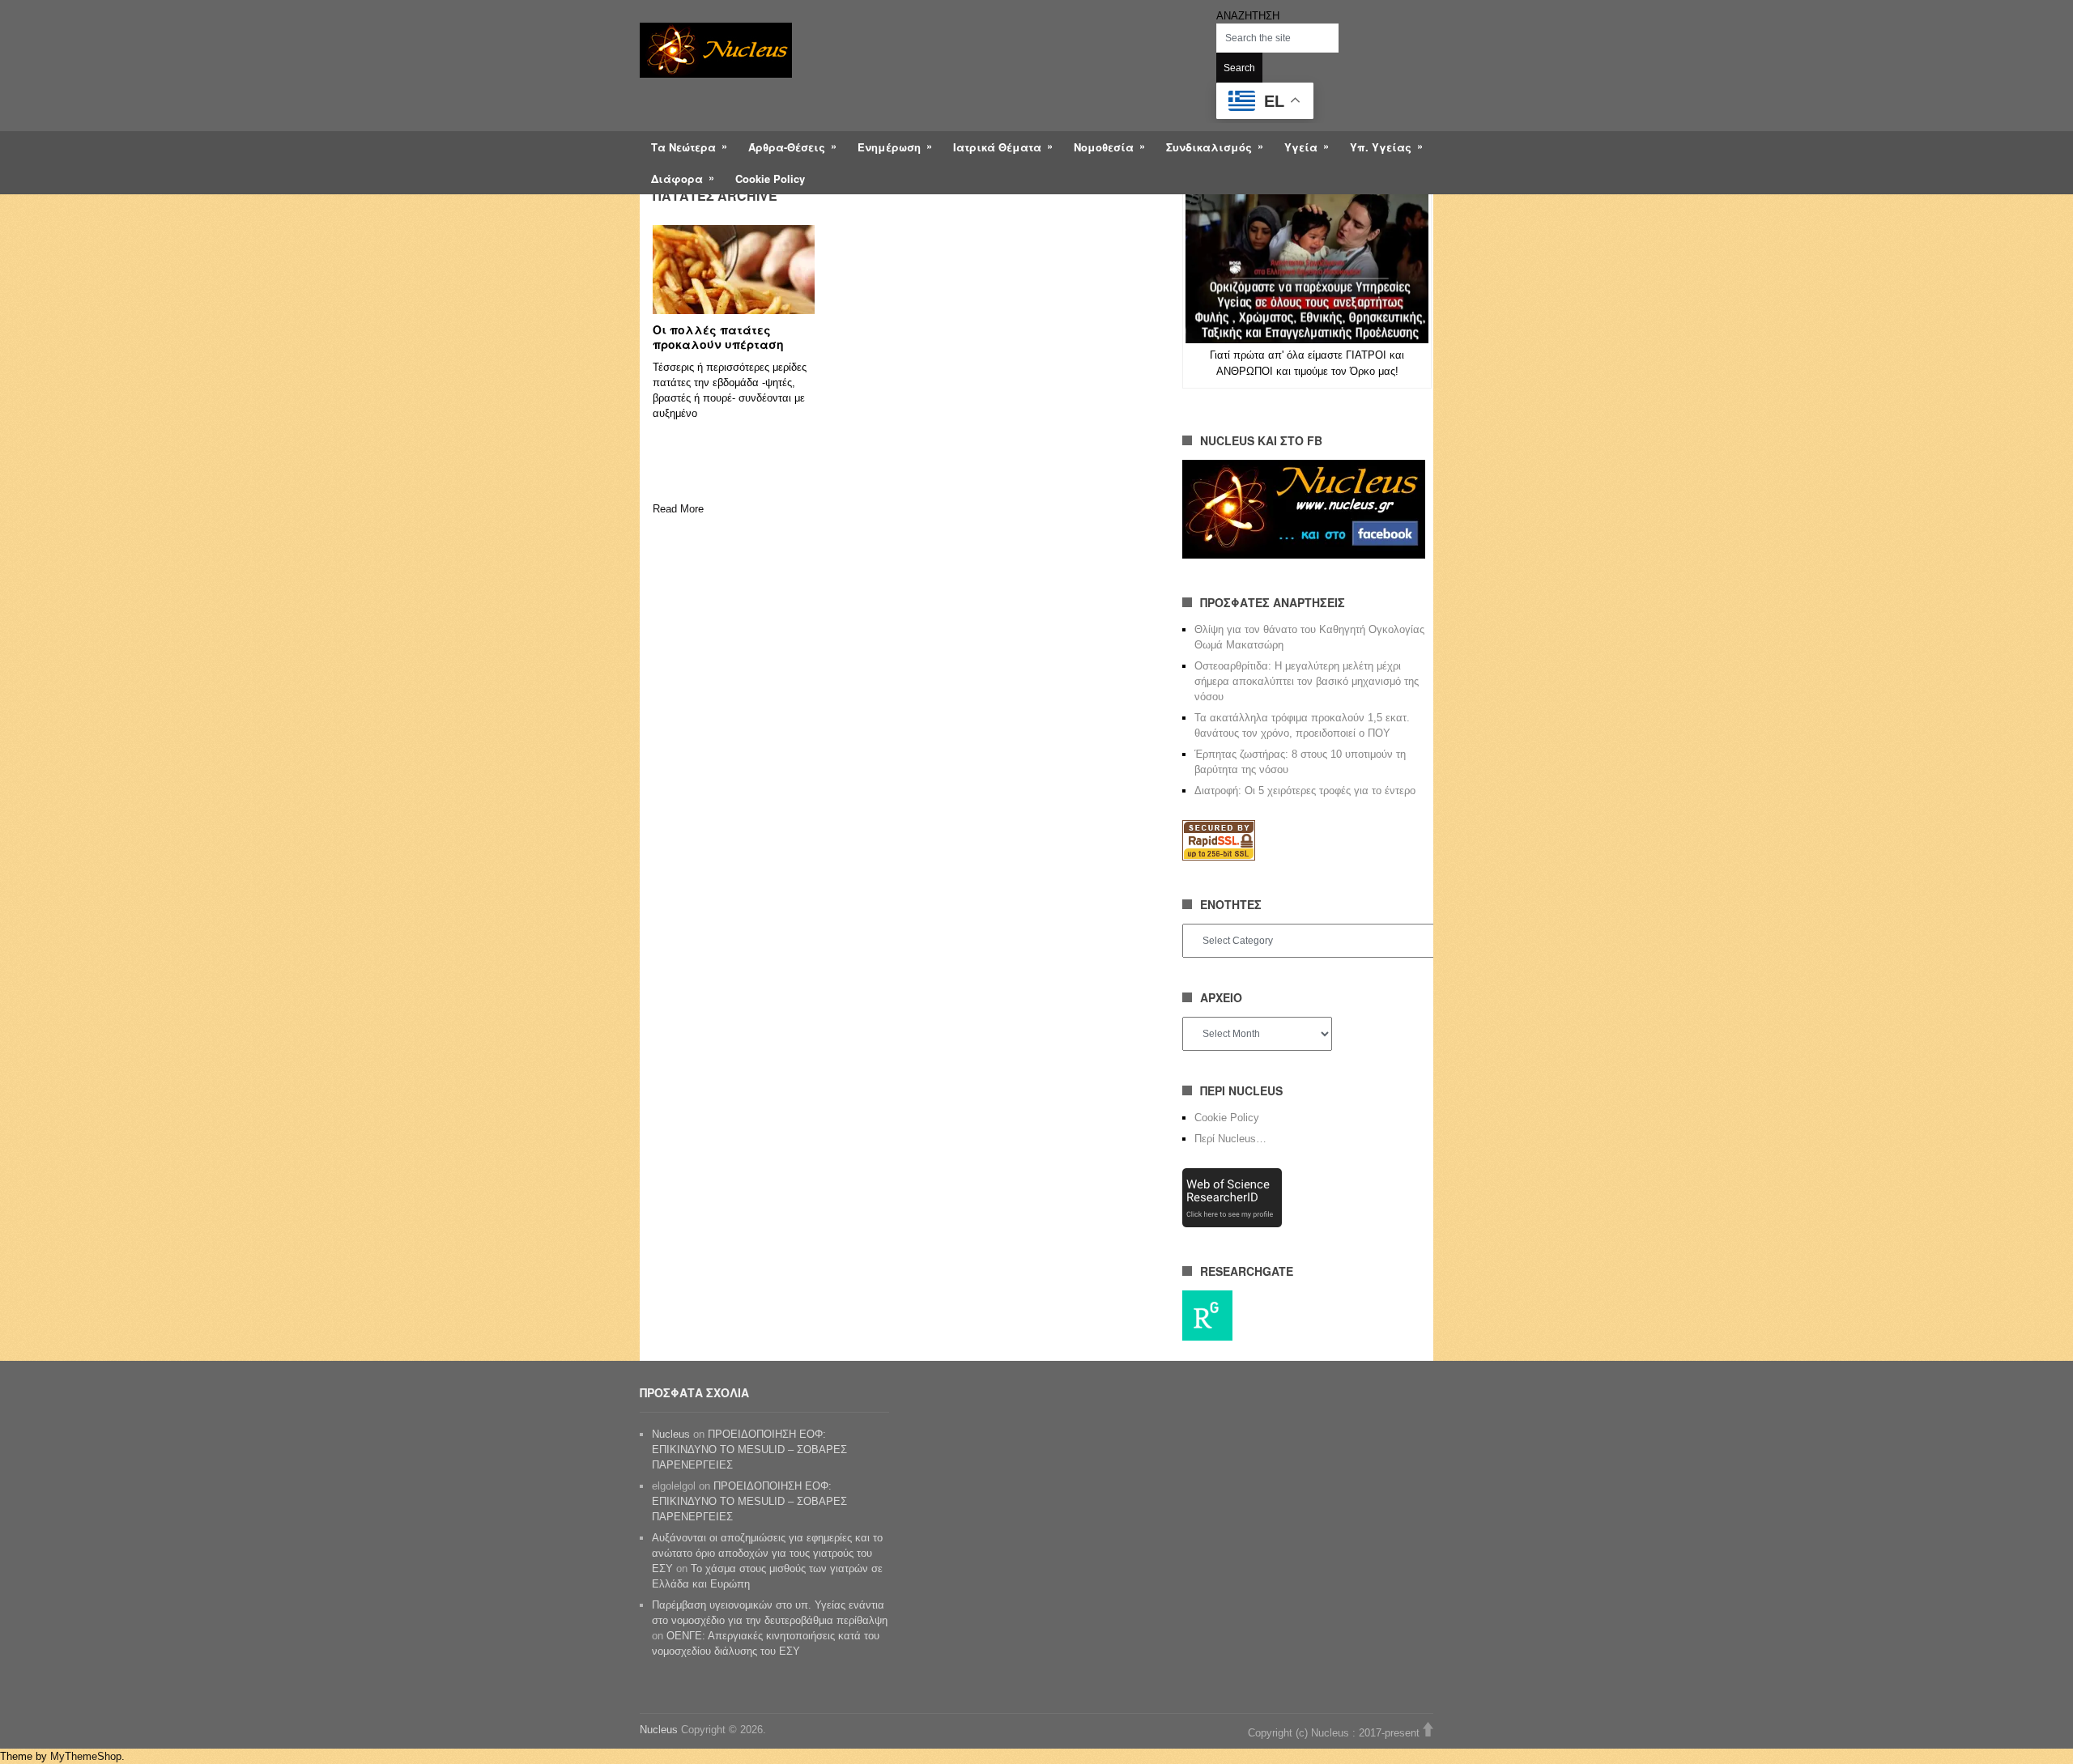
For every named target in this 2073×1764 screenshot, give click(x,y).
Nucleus (671, 1434)
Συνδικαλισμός (1209, 147)
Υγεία (1301, 147)
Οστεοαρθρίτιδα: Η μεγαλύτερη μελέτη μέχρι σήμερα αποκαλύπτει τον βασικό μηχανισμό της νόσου (1307, 681)
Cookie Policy (770, 179)
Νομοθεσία (1104, 147)
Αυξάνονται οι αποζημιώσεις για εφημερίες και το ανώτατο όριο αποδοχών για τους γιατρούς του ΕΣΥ (767, 1553)
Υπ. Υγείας (1381, 147)
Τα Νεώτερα (683, 147)
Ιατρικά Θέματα (997, 147)
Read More (678, 509)
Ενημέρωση (889, 147)
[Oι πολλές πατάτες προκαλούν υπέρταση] (734, 270)
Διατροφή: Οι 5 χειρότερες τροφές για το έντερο (1305, 791)
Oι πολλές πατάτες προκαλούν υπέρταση (718, 337)
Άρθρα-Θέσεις (787, 147)
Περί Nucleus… (1230, 1139)
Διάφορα (677, 179)
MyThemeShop (86, 1756)
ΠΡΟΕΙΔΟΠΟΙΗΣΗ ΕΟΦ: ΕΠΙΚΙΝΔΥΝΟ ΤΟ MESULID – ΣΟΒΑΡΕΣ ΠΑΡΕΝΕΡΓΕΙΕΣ (749, 1449)
